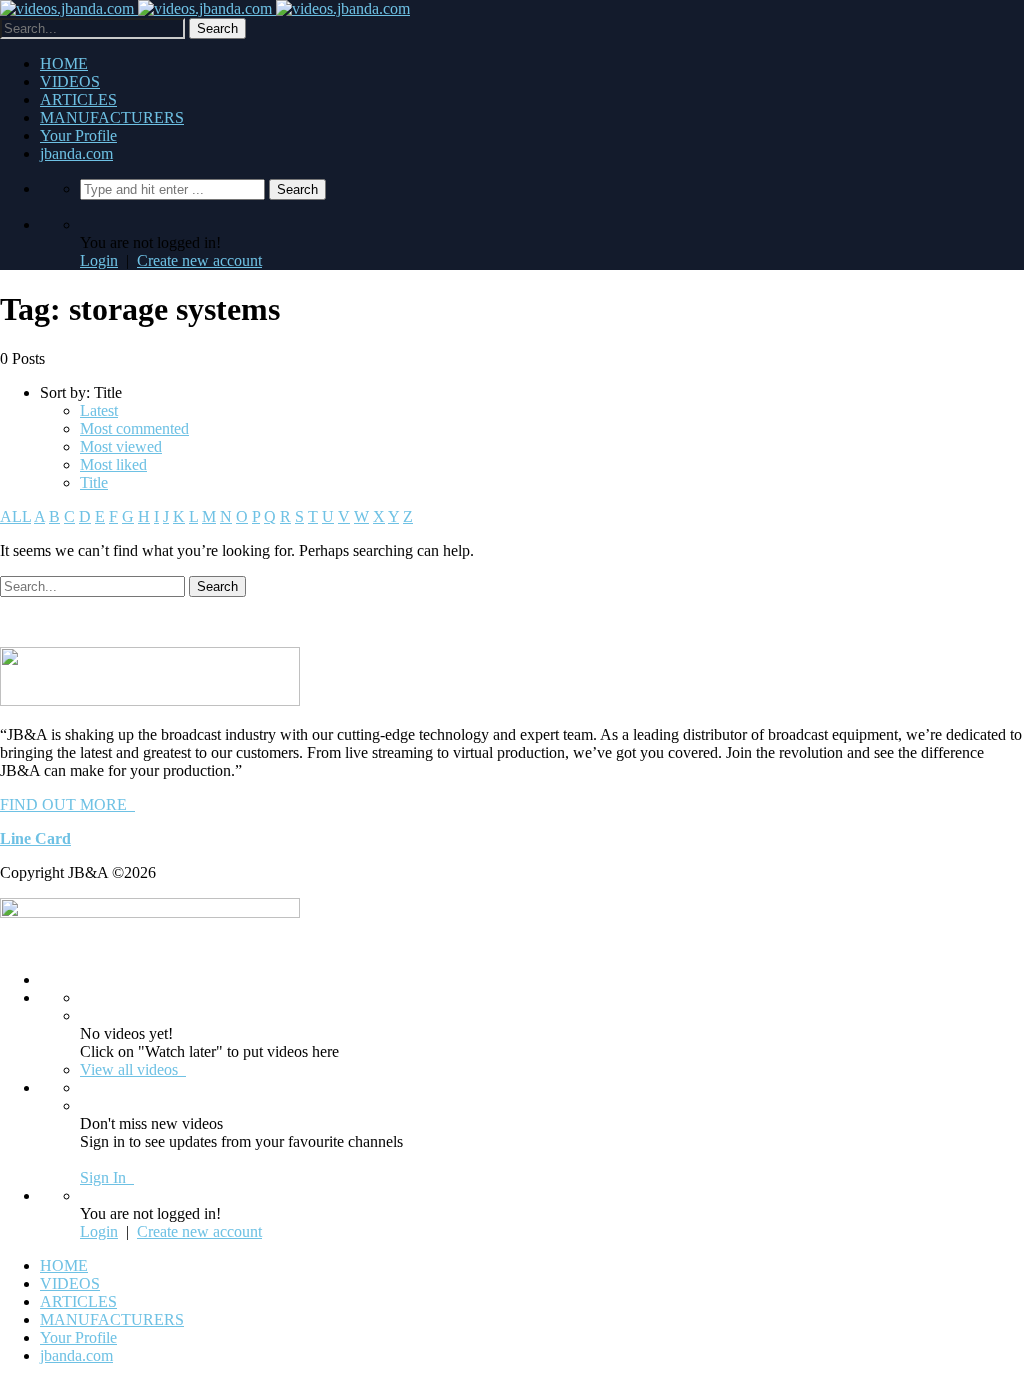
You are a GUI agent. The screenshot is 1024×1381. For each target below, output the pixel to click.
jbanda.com (76, 153)
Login (99, 260)
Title (94, 482)
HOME (64, 63)
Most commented (134, 428)
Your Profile (78, 135)
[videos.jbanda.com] (205, 8)
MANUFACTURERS (112, 117)
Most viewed (121, 446)
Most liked (113, 464)
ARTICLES (78, 99)
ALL (15, 516)
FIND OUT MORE (67, 804)
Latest (99, 410)
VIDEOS (70, 81)
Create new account (199, 260)
